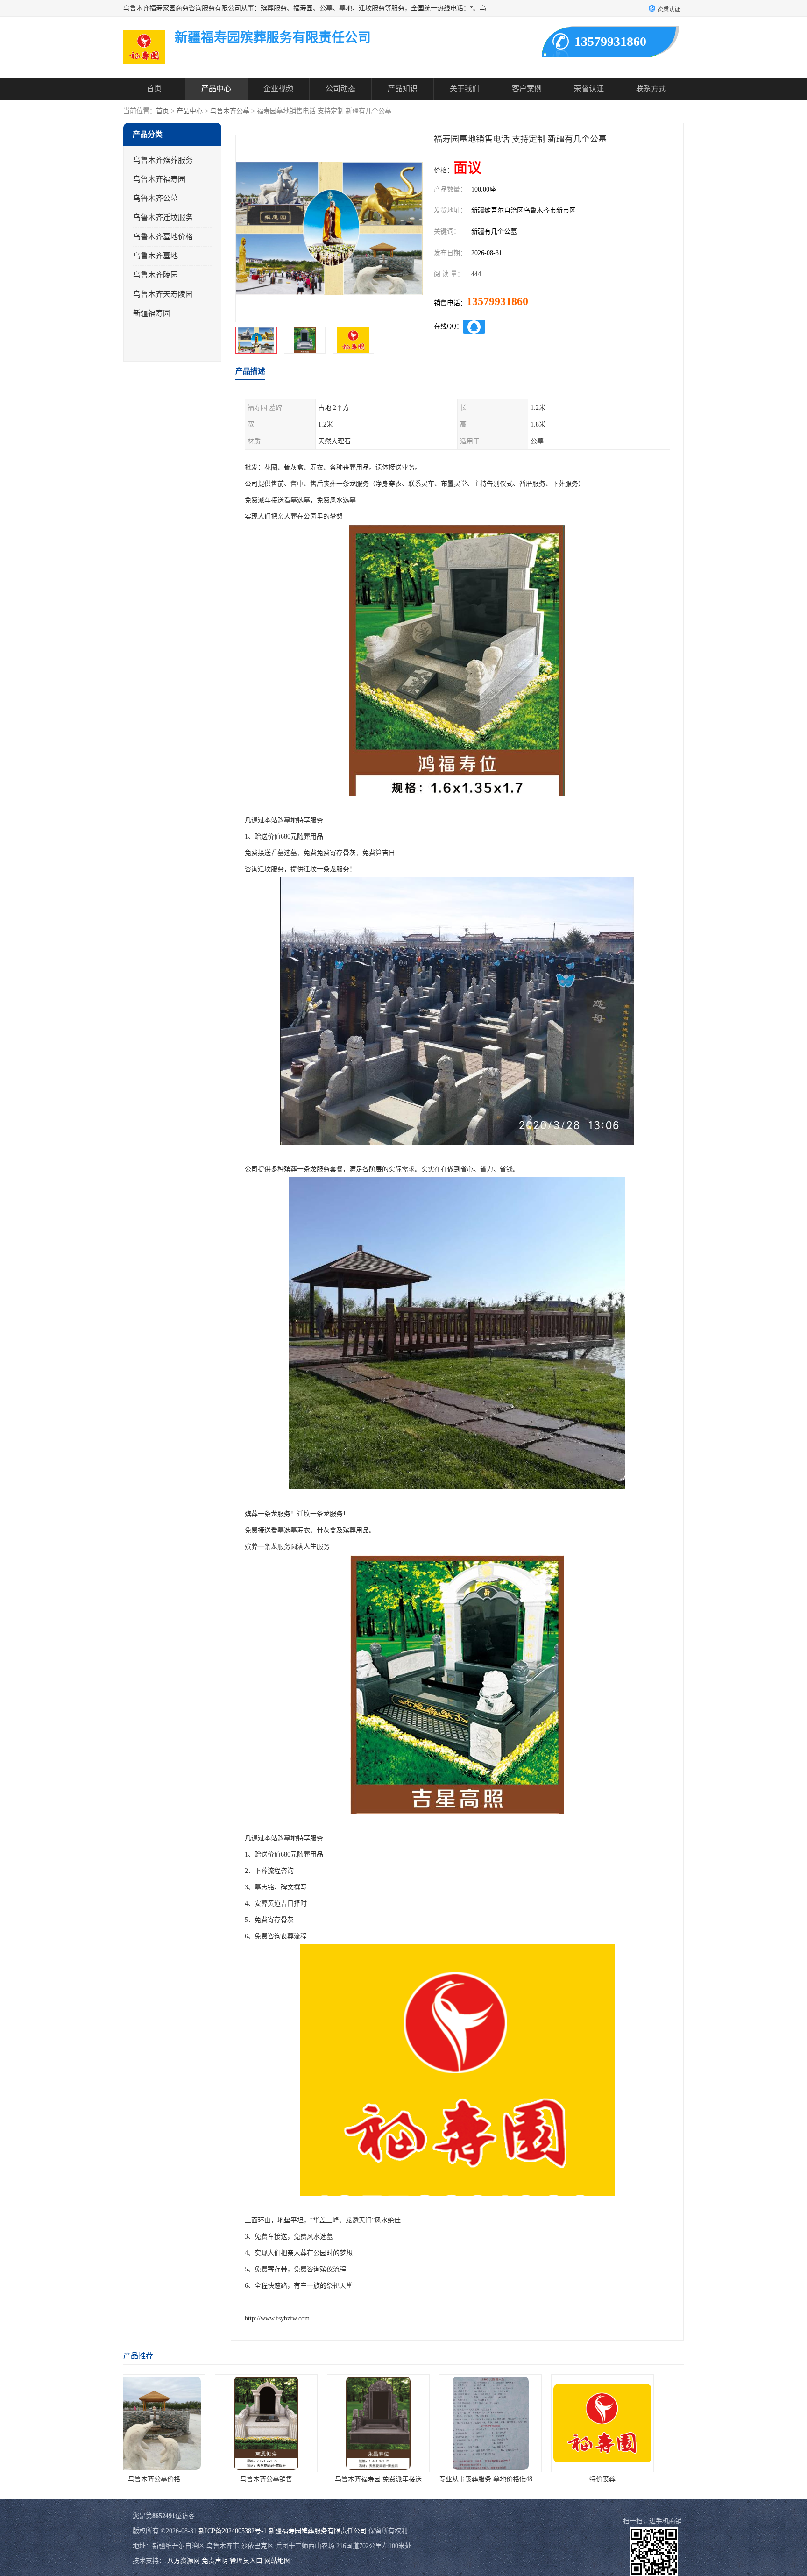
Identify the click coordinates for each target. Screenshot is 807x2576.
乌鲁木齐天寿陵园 (163, 294)
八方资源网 (184, 2561)
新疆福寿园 (152, 313)
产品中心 (216, 89)
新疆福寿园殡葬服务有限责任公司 (318, 2531)
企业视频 (278, 89)
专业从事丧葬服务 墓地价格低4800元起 (297, 2479)
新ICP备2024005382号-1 (233, 2531)
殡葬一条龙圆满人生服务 (516, 2479)
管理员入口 (246, 2561)
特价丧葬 (403, 2479)
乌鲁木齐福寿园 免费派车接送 (179, 2479)
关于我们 (465, 89)
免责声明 (215, 2561)
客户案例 (527, 89)
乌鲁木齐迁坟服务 (163, 217)
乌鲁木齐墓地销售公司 (628, 2479)
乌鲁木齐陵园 (156, 275)
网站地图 (277, 2561)
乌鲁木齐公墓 (230, 111)
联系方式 (651, 89)
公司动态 (340, 89)
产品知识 (403, 89)
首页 (154, 89)
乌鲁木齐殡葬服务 (163, 160)
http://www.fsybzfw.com (277, 2318)
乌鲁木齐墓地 (156, 256)
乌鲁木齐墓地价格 (163, 237)
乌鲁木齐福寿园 (159, 179)
